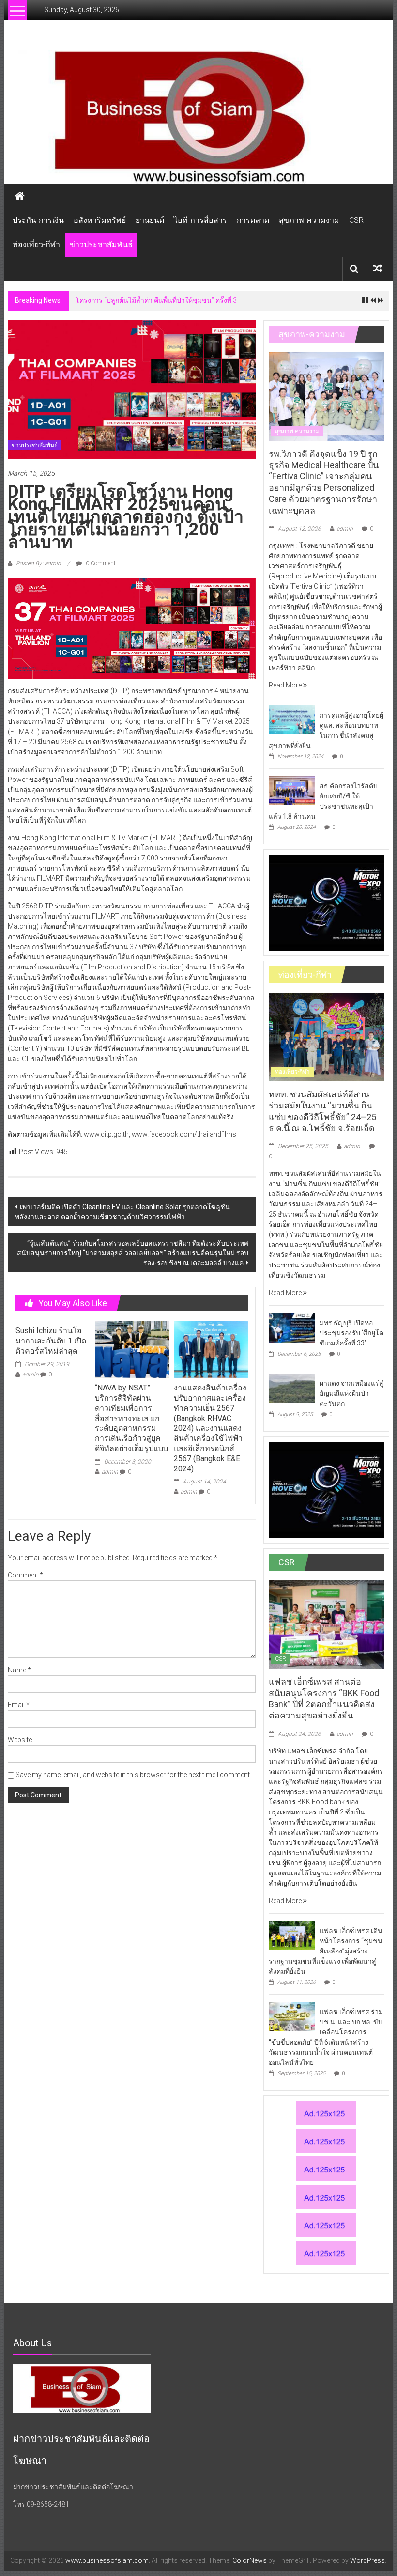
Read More (286, 685)
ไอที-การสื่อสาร (200, 220)
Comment (25, 1575)
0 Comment (100, 563)
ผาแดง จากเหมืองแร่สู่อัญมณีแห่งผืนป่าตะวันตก (351, 1393)
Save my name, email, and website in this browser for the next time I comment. (133, 1775)
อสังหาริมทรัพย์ (100, 220)
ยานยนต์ (150, 220)
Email (19, 1705)
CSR (356, 220)
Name (19, 1670)
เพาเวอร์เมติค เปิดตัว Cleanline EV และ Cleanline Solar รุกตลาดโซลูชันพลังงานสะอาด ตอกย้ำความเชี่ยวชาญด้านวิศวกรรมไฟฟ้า (122, 1212)
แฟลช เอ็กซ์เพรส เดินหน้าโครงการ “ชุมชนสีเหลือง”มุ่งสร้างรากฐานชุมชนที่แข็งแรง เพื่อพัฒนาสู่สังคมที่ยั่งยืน (326, 1951)
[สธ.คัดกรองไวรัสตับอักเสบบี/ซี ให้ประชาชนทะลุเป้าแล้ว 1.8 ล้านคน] (292, 790)
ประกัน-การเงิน (38, 220)
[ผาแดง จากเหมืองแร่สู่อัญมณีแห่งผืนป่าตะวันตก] (292, 1388)
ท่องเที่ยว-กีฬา (36, 244)
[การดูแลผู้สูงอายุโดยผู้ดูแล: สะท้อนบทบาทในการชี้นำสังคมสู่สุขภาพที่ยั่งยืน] (292, 719)
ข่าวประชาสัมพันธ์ (101, 244)
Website (20, 1740)
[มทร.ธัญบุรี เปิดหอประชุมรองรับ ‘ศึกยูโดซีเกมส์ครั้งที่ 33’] (292, 1327)
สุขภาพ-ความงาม (309, 220)
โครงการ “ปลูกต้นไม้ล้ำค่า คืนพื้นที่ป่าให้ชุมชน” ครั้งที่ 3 (156, 300)
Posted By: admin (38, 563)
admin (31, 1374)
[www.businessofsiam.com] (198, 117)
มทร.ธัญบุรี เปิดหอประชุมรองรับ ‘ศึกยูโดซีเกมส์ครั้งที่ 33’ (351, 1333)
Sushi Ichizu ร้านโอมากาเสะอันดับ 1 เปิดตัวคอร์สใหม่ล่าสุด (51, 1341)
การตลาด (253, 220)
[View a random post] (378, 269)
